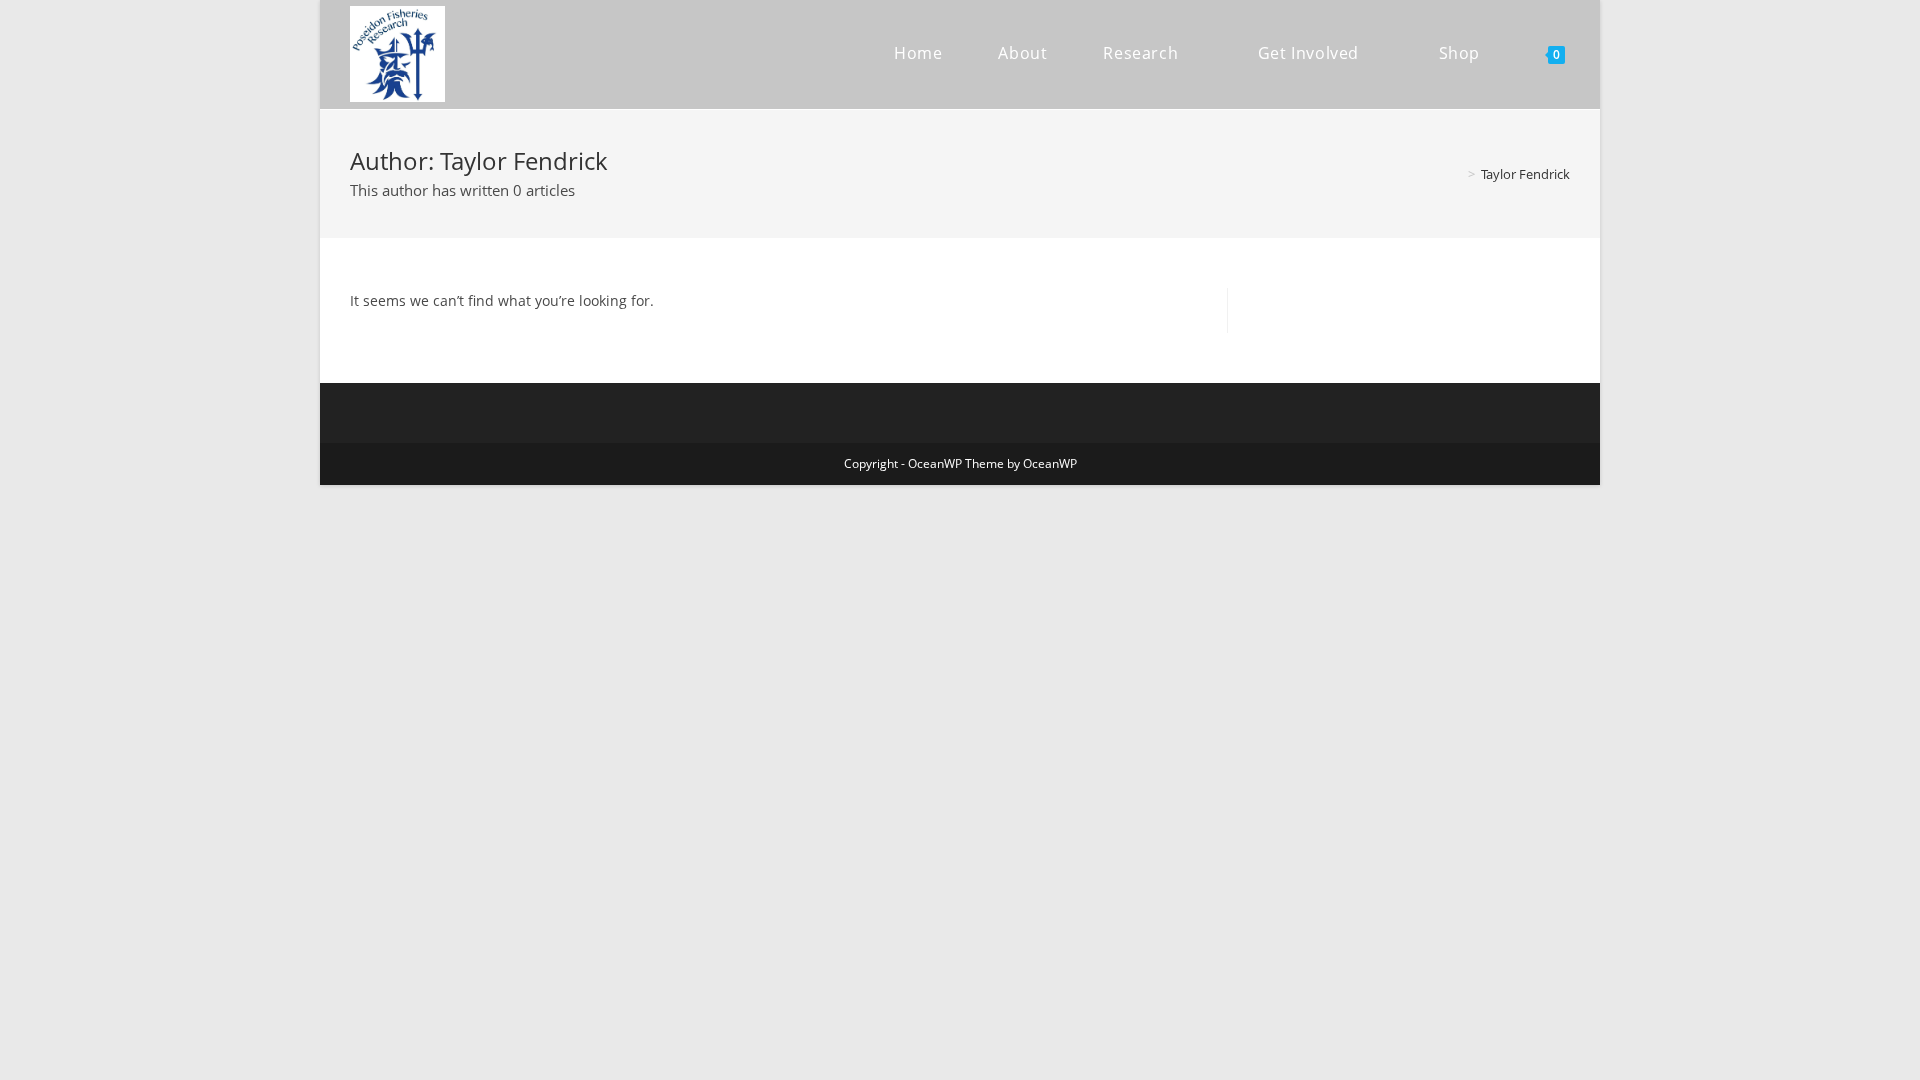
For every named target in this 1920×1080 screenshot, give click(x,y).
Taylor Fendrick (1525, 174)
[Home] (1457, 174)
